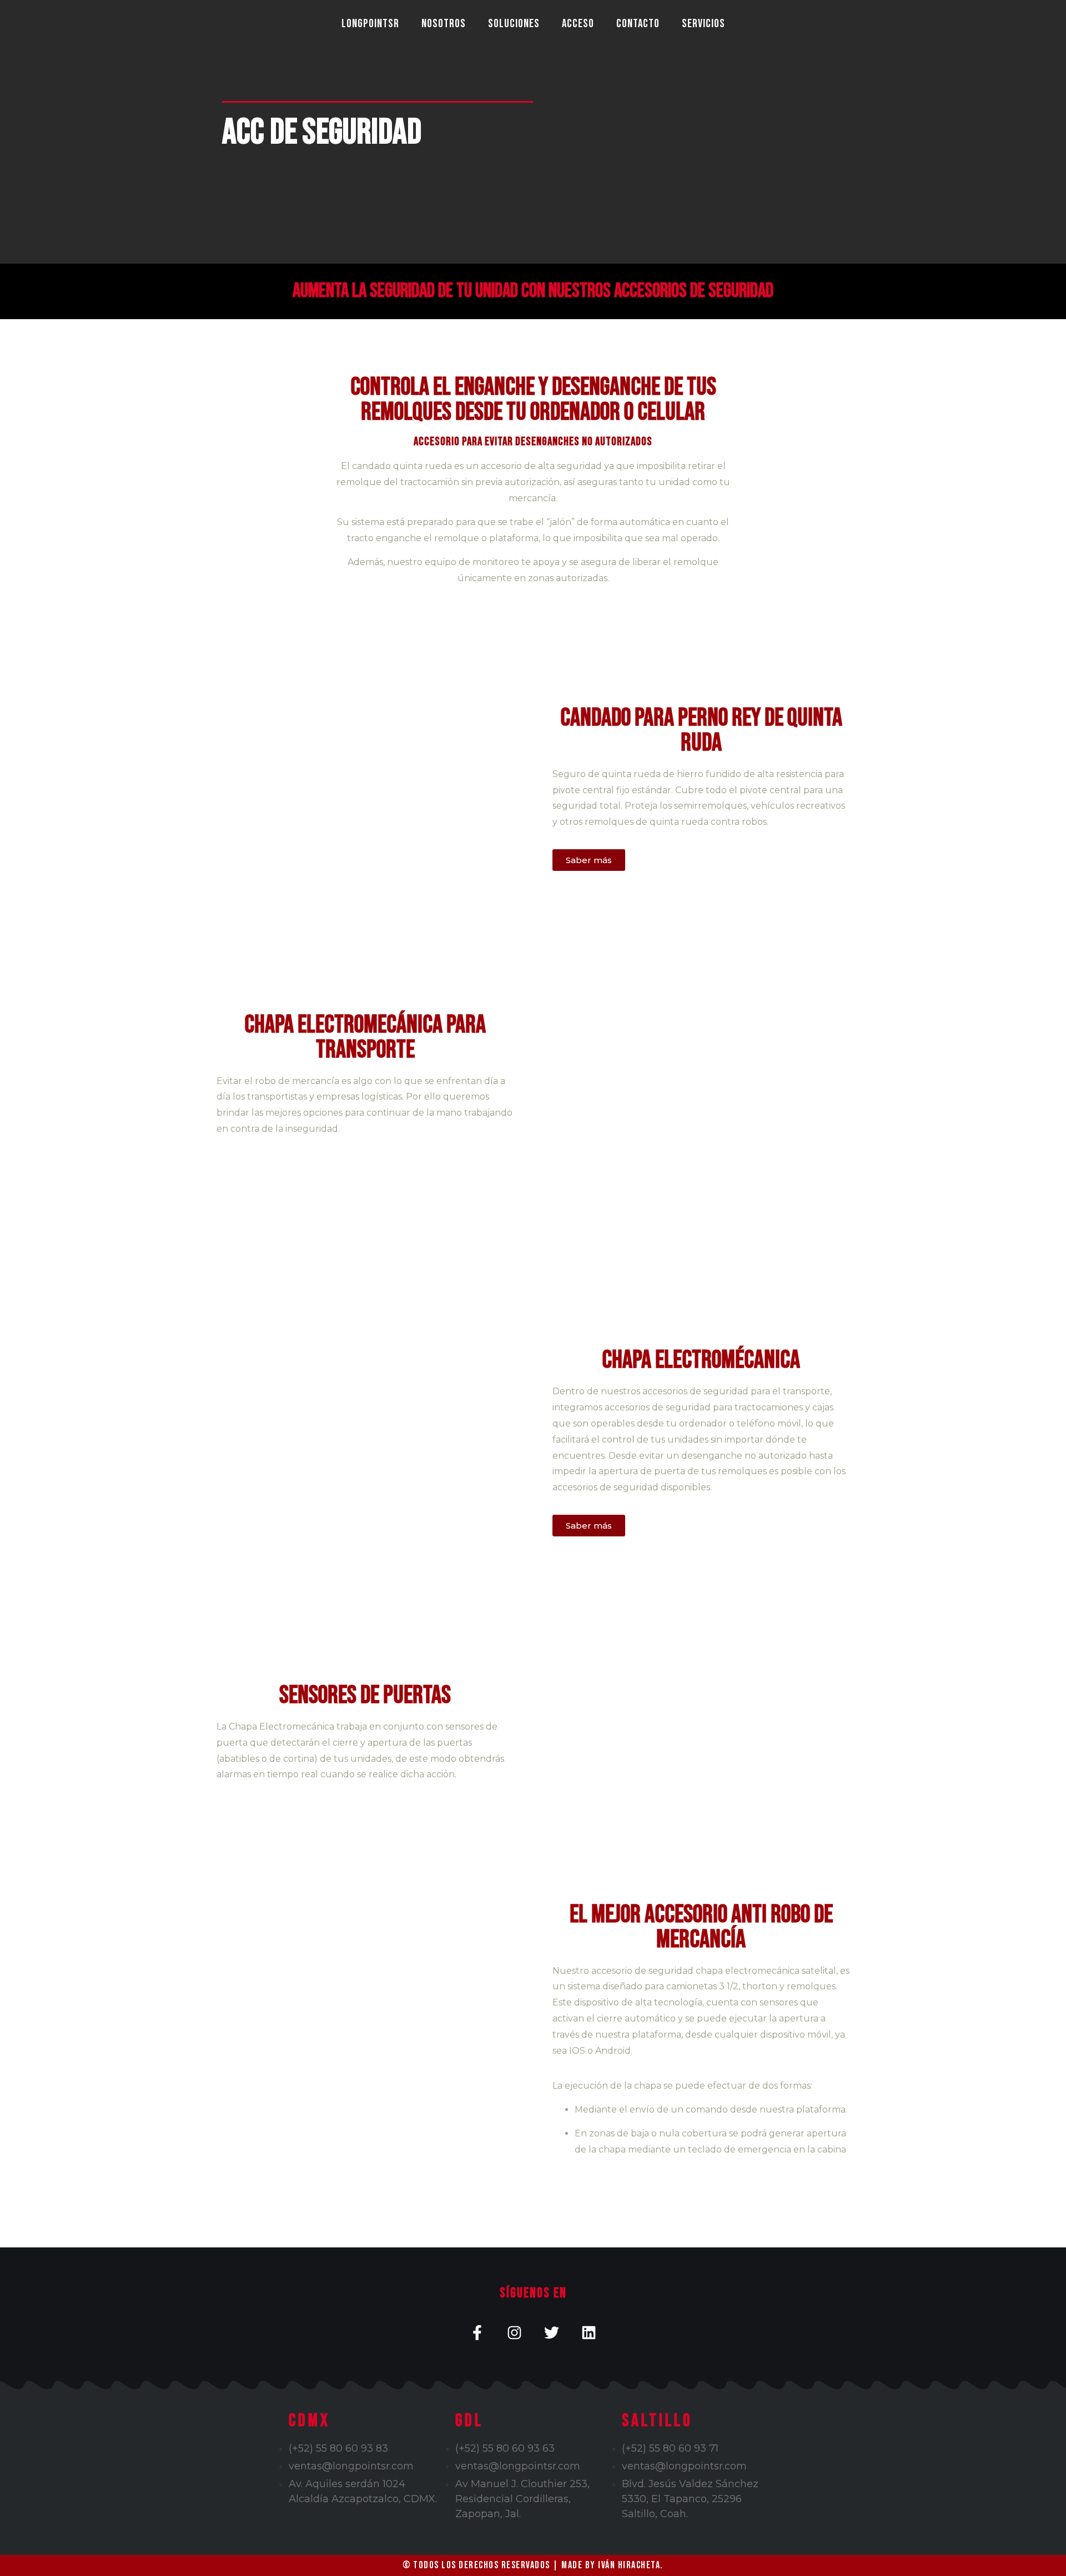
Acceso (578, 24)
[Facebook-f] (477, 2333)
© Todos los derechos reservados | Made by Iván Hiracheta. (533, 2565)
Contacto (638, 24)
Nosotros (444, 24)
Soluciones (514, 24)
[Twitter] (552, 2333)
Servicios (703, 24)
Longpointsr (370, 24)
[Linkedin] (589, 2333)
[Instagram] (514, 2333)
